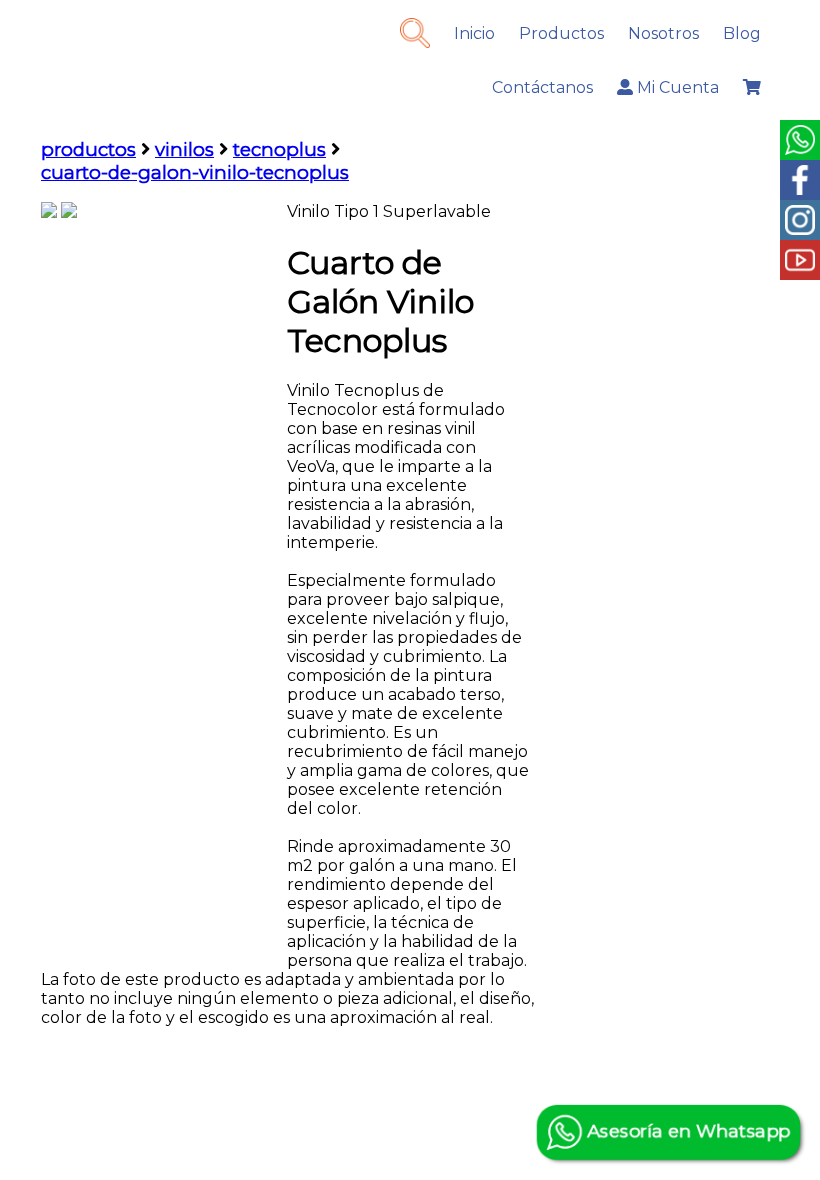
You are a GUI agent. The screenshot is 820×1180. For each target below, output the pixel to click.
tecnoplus (279, 149)
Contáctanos (542, 87)
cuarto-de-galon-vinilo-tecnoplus (195, 172)
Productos (561, 33)
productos (88, 149)
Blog (742, 33)
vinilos (184, 149)
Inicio (474, 33)
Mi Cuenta (676, 87)
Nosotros (663, 33)
